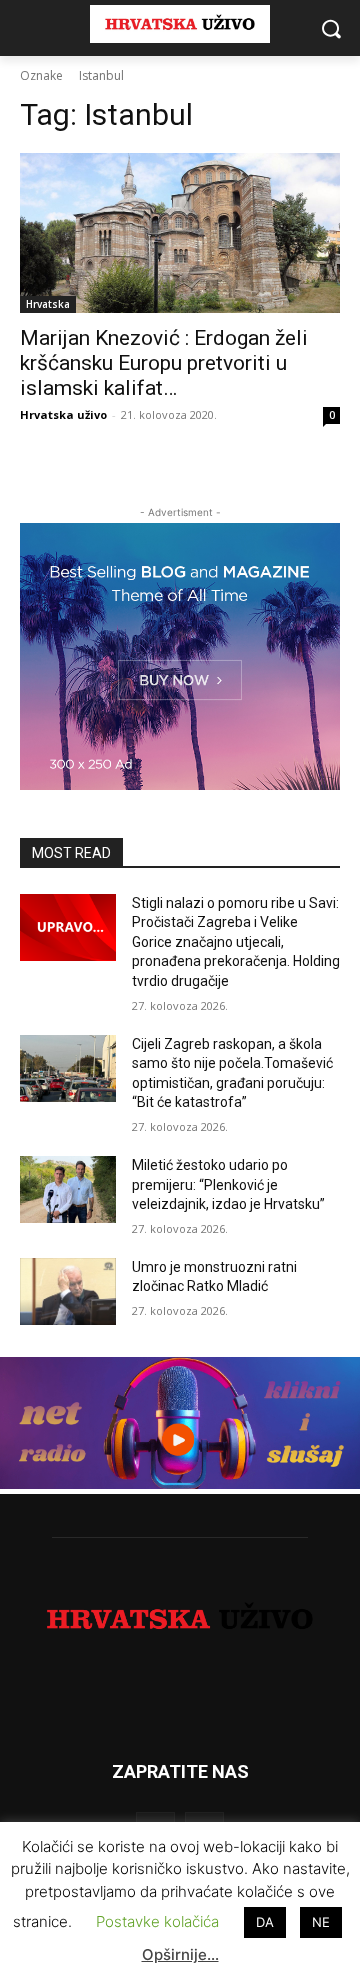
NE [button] (321, 1922)
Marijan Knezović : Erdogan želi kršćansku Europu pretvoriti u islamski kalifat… (164, 363)
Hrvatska (48, 304)
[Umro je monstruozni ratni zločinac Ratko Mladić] (68, 1291)
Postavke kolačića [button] (157, 1921)
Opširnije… (180, 1954)
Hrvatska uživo (63, 414)
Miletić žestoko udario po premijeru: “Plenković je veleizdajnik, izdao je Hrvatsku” (228, 1184)
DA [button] (265, 1922)
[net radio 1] (180, 1483)
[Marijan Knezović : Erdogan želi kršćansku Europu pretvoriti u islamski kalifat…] (180, 233)
